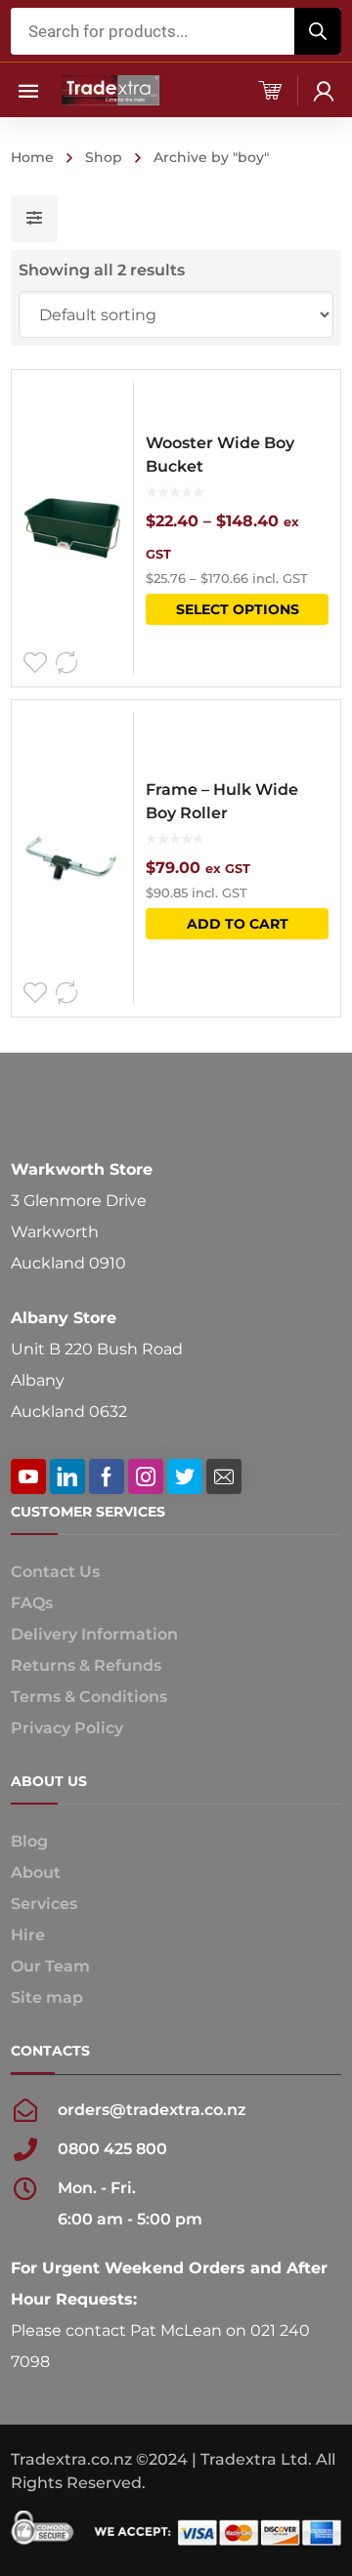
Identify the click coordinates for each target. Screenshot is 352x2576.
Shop (104, 157)
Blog (29, 1841)
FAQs (32, 1603)
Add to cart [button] (238, 924)
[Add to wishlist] (35, 663)
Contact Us (55, 1572)
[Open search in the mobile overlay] (176, 31)
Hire (28, 1935)
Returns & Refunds (86, 1665)
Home (32, 157)
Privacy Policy (67, 1728)
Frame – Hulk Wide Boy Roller (222, 801)
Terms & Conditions (89, 1697)
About (36, 1872)
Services (44, 1904)
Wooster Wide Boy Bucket (220, 455)
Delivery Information (94, 1634)
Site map (47, 1997)
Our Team (50, 1966)
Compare (66, 663)
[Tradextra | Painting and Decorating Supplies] (110, 89)
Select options (238, 609)
